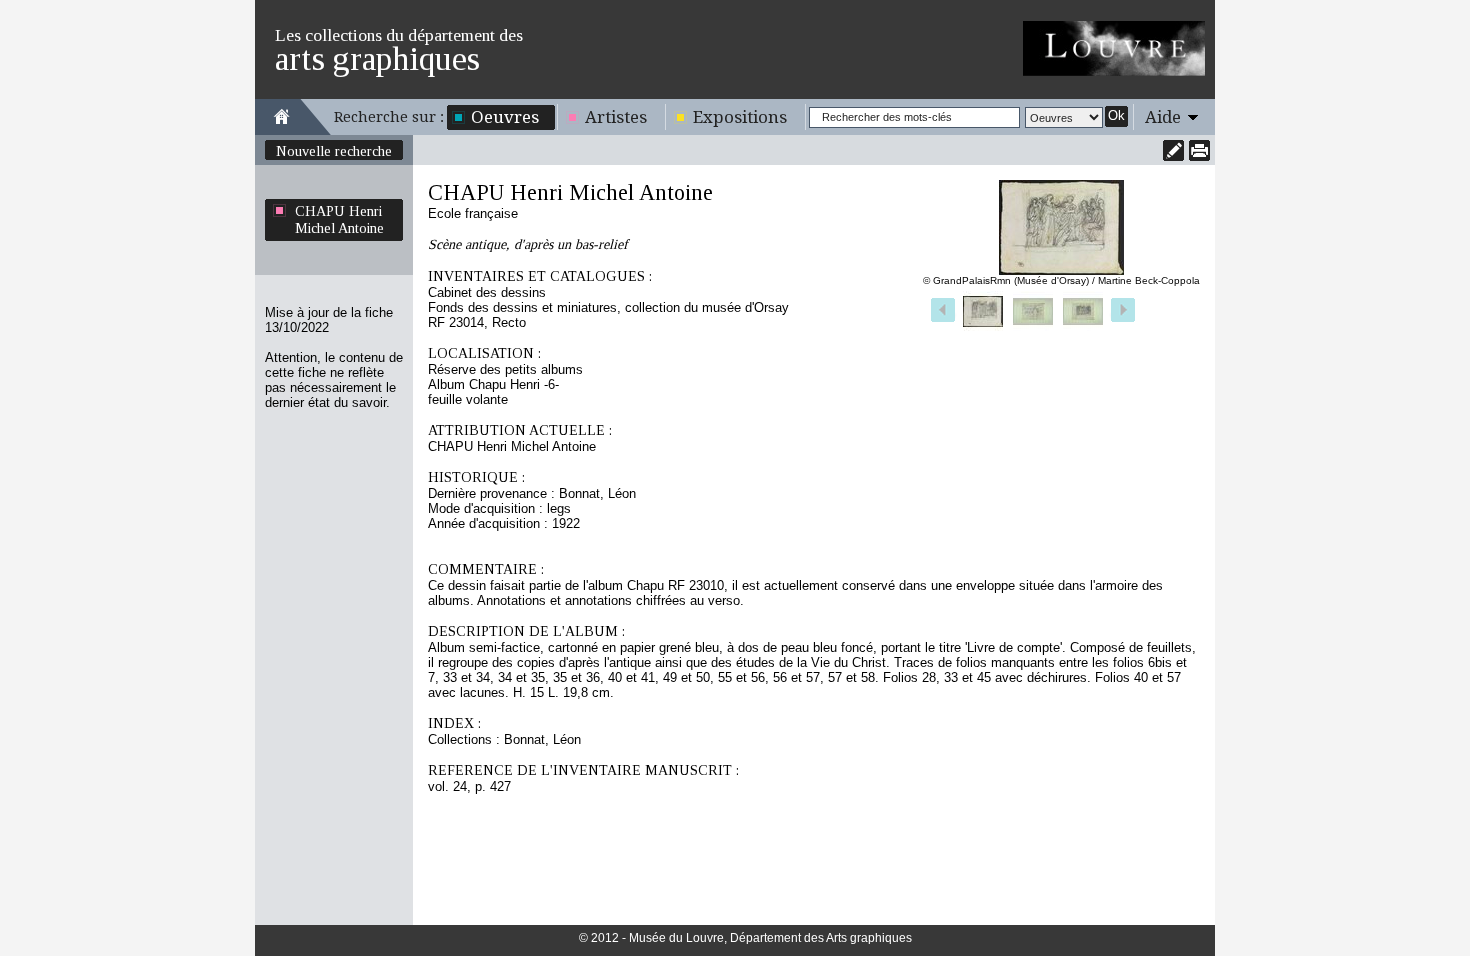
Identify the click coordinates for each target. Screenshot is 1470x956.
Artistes (616, 117)
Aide (1163, 117)
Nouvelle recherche (334, 151)
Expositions (740, 117)
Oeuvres (505, 117)
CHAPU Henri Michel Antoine (339, 219)
